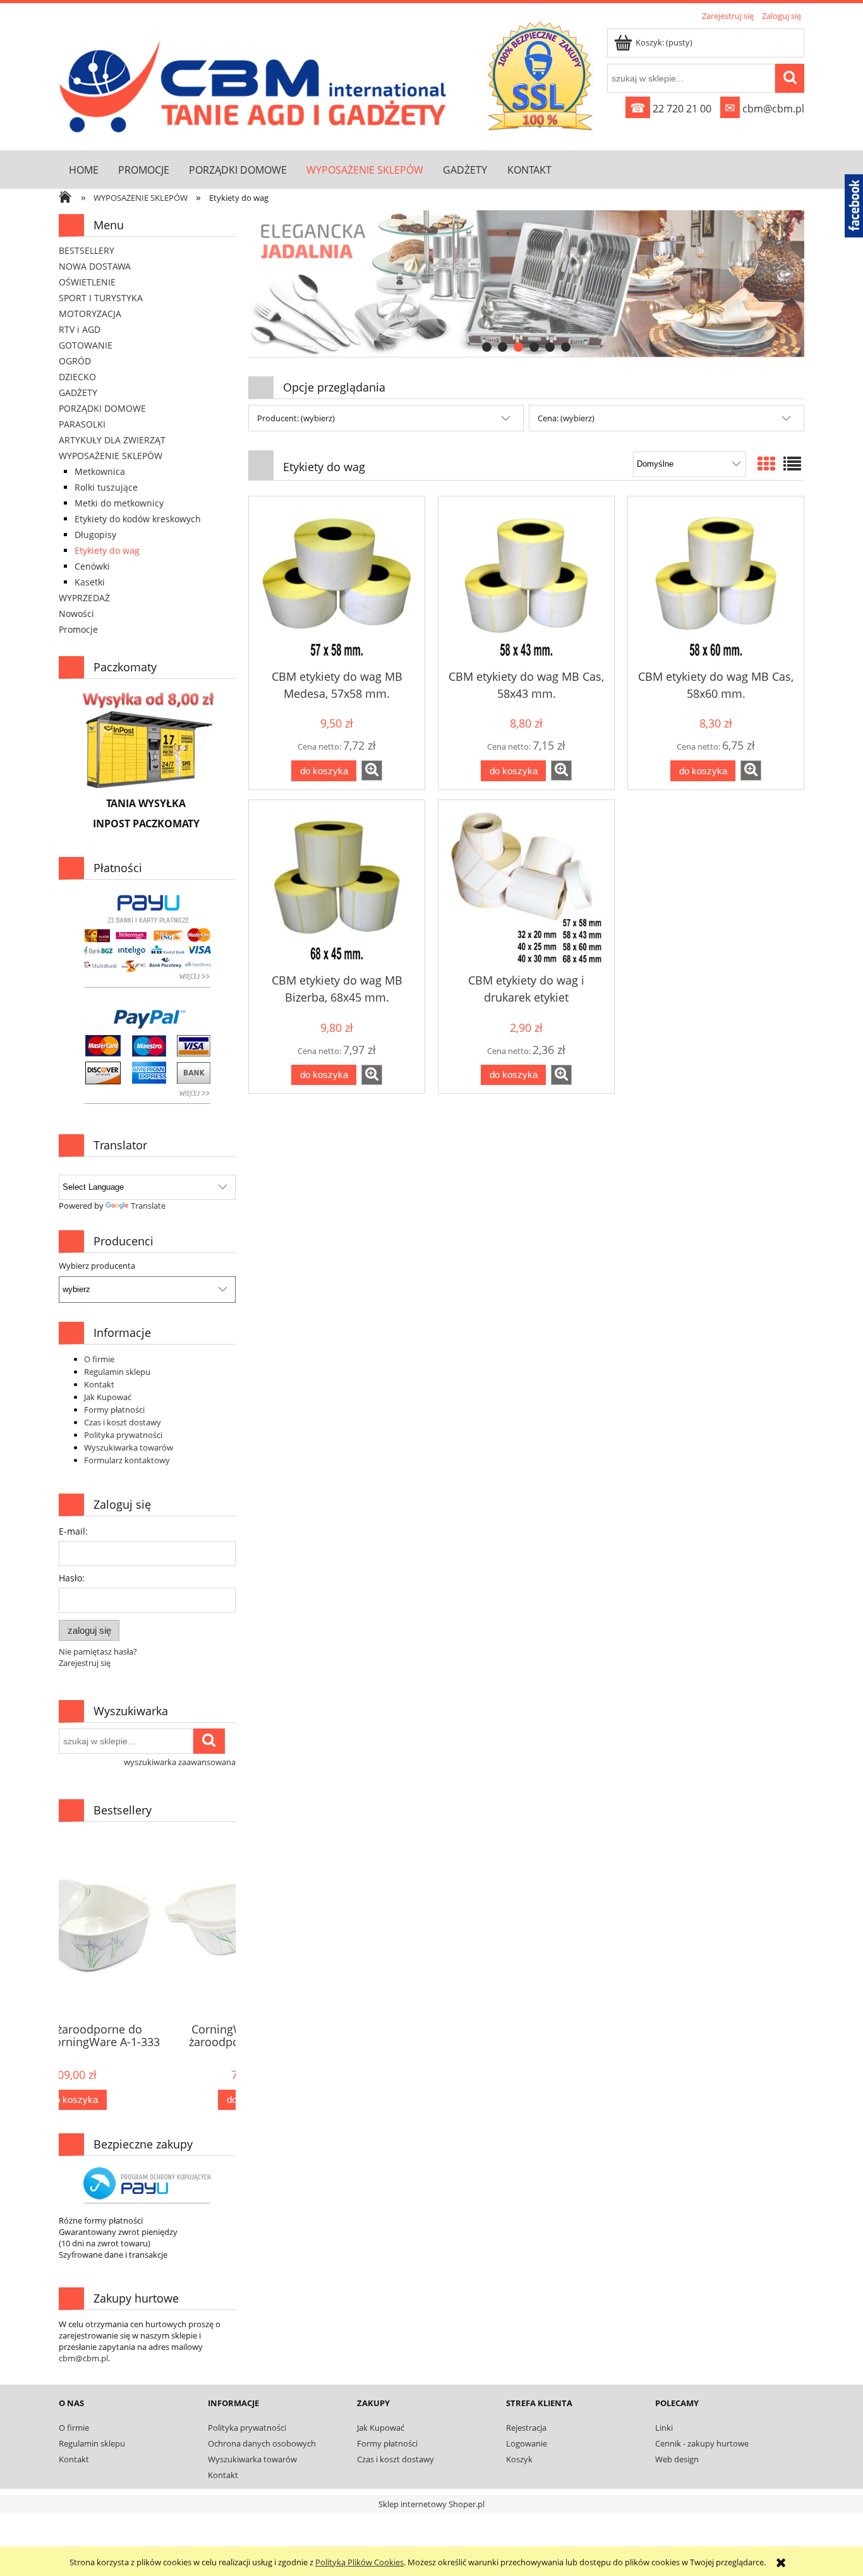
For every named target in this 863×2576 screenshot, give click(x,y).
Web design (677, 2459)
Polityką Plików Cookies (359, 2562)
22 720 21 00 (671, 109)
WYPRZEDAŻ (84, 598)
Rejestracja (526, 2428)
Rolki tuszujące (106, 487)
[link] (526, 284)
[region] (526, 284)
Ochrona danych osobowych (262, 2443)
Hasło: (72, 1578)
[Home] (256, 84)
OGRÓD (75, 361)
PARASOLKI (82, 424)
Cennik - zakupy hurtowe (702, 2443)
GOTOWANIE (86, 345)
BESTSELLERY (87, 250)
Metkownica (100, 471)
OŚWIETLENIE (87, 282)
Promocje (78, 629)
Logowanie (527, 2443)
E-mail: (73, 1531)
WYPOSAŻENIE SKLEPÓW (111, 456)
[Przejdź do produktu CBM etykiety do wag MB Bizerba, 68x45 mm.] (337, 887)
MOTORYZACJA (90, 314)
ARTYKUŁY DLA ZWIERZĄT (112, 440)
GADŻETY (78, 392)
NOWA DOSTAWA (95, 266)
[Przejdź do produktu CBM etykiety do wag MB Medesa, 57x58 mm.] (337, 584)
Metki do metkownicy (119, 503)
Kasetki (90, 582)
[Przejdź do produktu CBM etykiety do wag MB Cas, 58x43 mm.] (526, 584)
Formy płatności (114, 1410)
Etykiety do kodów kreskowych (138, 519)
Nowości (76, 614)
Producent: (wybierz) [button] (296, 418)
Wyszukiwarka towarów (129, 1447)
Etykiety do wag (107, 550)
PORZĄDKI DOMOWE (102, 408)
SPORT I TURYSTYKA (101, 298)
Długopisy (95, 535)
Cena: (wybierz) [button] (566, 418)
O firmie (99, 1359)
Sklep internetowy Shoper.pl (431, 2504)
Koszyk (519, 2459)
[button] (372, 770)
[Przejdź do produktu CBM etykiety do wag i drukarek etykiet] (526, 887)
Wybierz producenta (97, 1266)
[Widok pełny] (792, 464)
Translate (148, 1206)
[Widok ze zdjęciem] (766, 464)
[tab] (487, 347)
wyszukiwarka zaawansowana (180, 1762)
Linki (664, 2428)
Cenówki (92, 566)
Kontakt (99, 1384)
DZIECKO (77, 377)
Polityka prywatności (123, 1435)
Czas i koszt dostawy (123, 1422)
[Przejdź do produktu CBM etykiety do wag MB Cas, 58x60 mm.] (716, 584)
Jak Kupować (108, 1397)
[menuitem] (83, 170)
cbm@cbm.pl (764, 109)
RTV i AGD (80, 329)
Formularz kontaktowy (127, 1460)
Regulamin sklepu (117, 1372)
